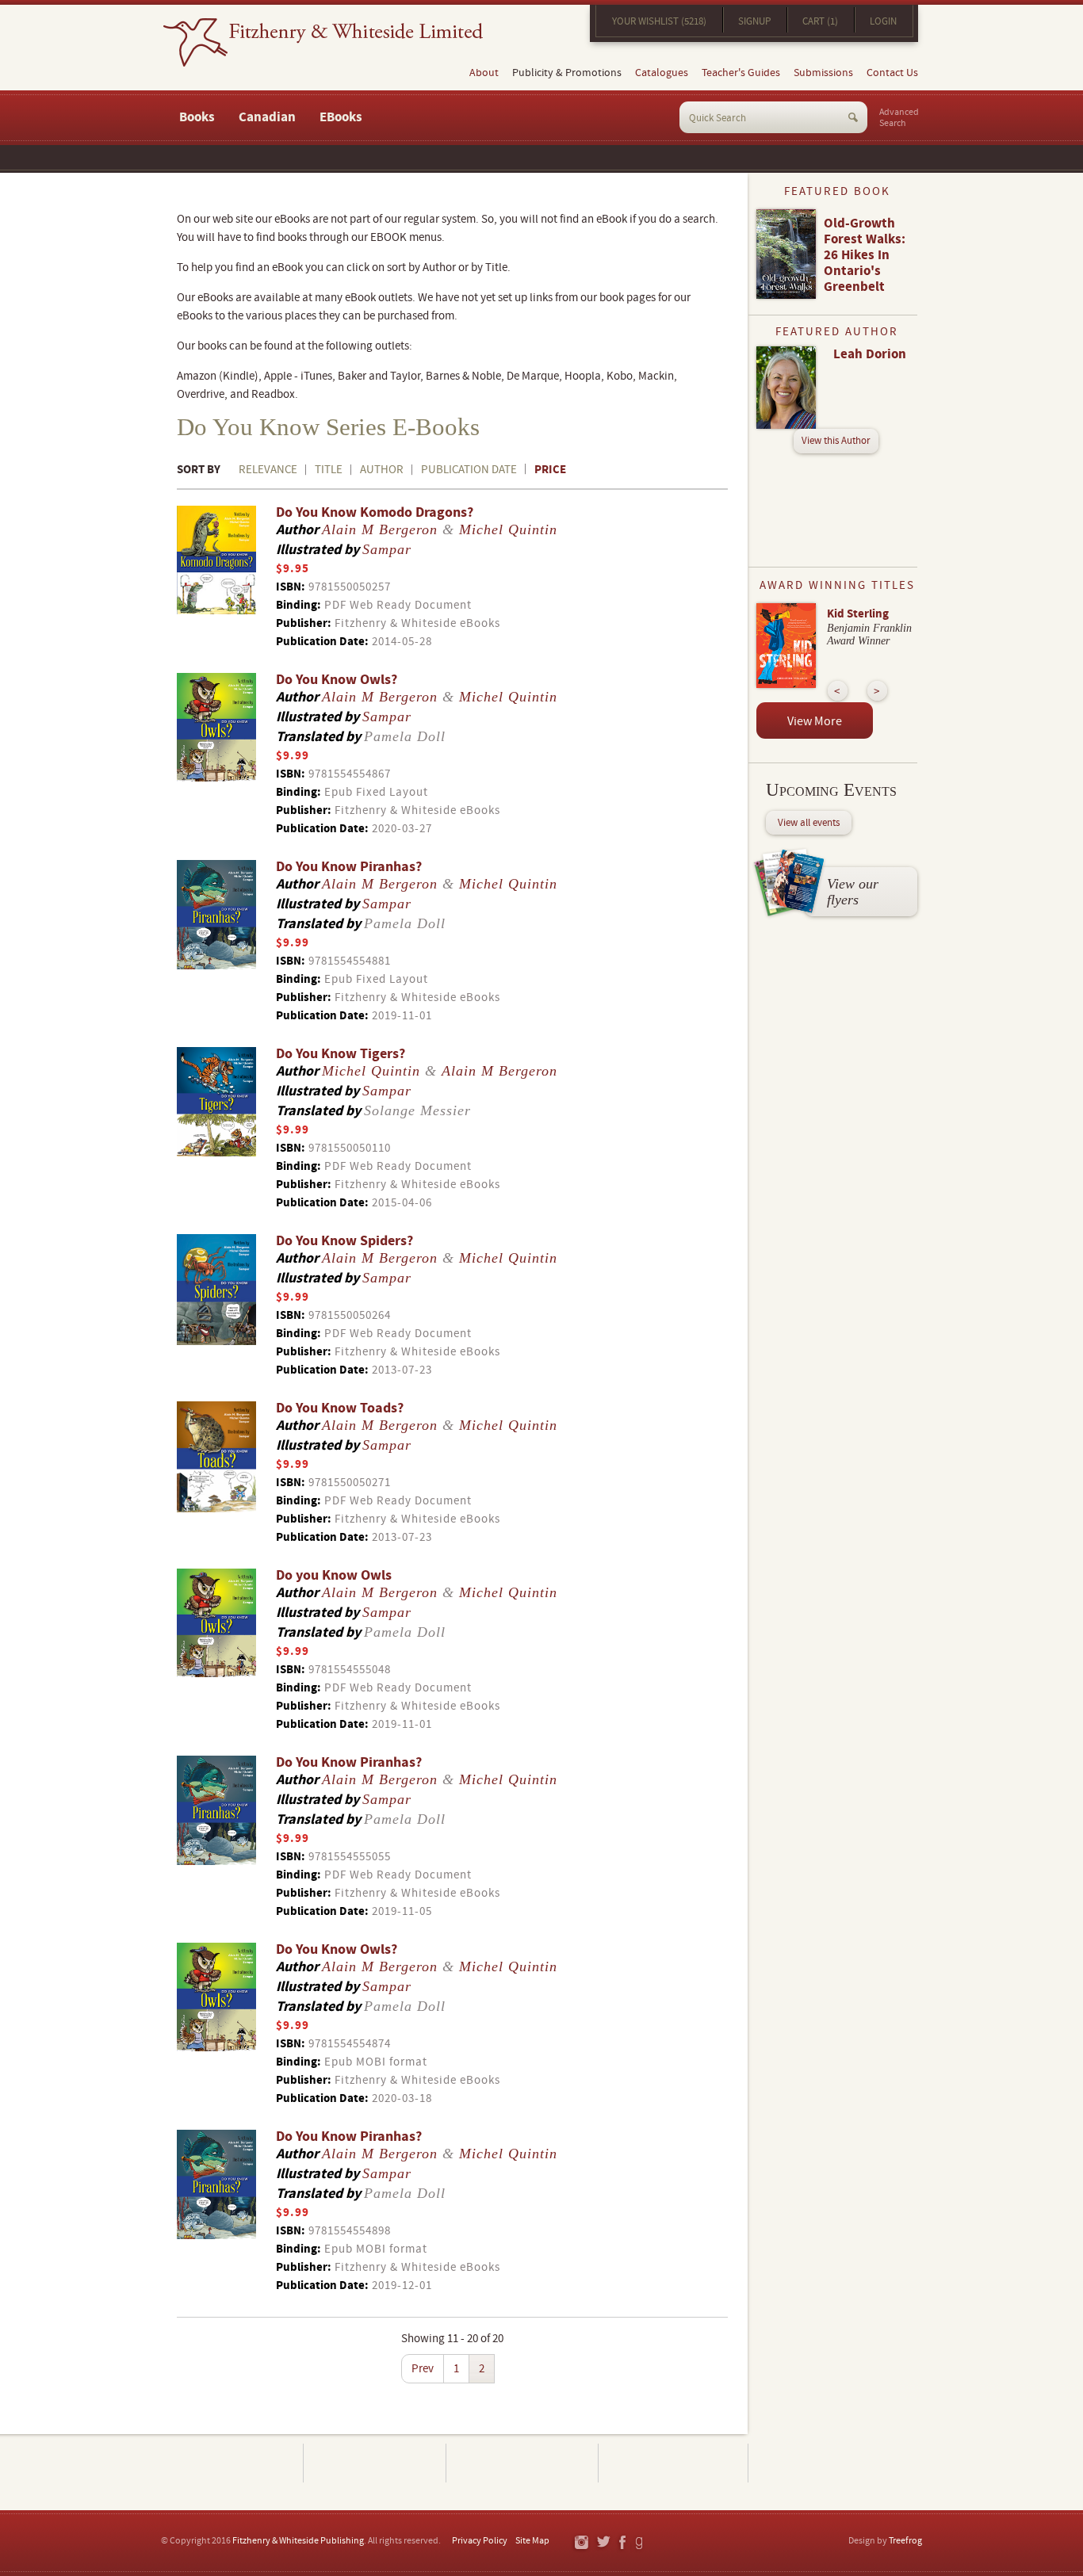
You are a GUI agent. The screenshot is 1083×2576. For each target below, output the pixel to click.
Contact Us (892, 73)
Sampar (387, 549)
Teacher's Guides (741, 73)
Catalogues (662, 73)
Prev (423, 2369)
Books (197, 117)
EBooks (341, 117)
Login (883, 21)
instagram (581, 2543)
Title (329, 470)
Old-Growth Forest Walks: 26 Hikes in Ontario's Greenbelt (865, 255)
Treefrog (905, 2541)
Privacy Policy (480, 2541)
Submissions (823, 73)
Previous (838, 691)
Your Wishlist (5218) (659, 21)
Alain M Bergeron (380, 529)
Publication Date (469, 470)
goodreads (640, 2543)
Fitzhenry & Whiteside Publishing (298, 2541)
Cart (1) (820, 21)
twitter (603, 2543)
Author (382, 470)
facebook (622, 2543)
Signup (754, 21)
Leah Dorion (870, 354)
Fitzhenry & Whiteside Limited (323, 42)
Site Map (532, 2541)
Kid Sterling (858, 614)
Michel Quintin (508, 529)
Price (550, 470)
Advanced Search (899, 118)
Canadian (267, 117)
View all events (809, 823)
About (484, 73)
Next (877, 691)
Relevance (268, 470)
